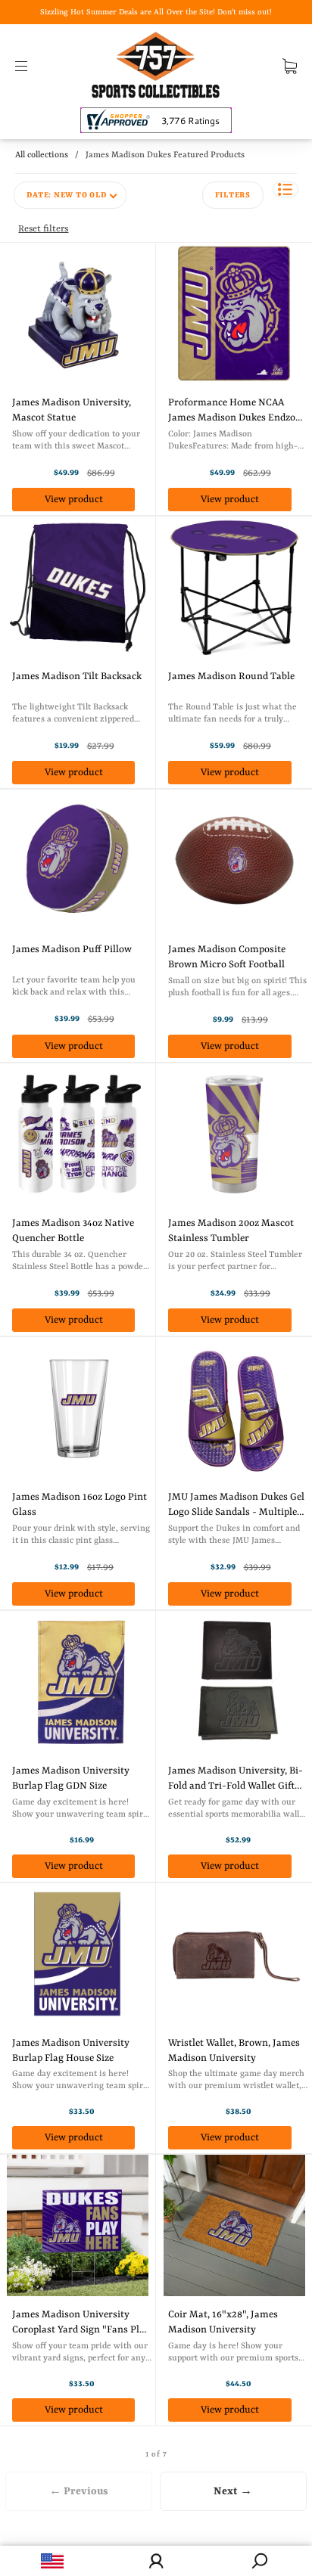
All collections (42, 155)
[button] (285, 189)
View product (74, 500)
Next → (233, 2491)
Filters (233, 195)
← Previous (79, 2491)
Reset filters (43, 229)
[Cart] (290, 66)
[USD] (52, 2561)
